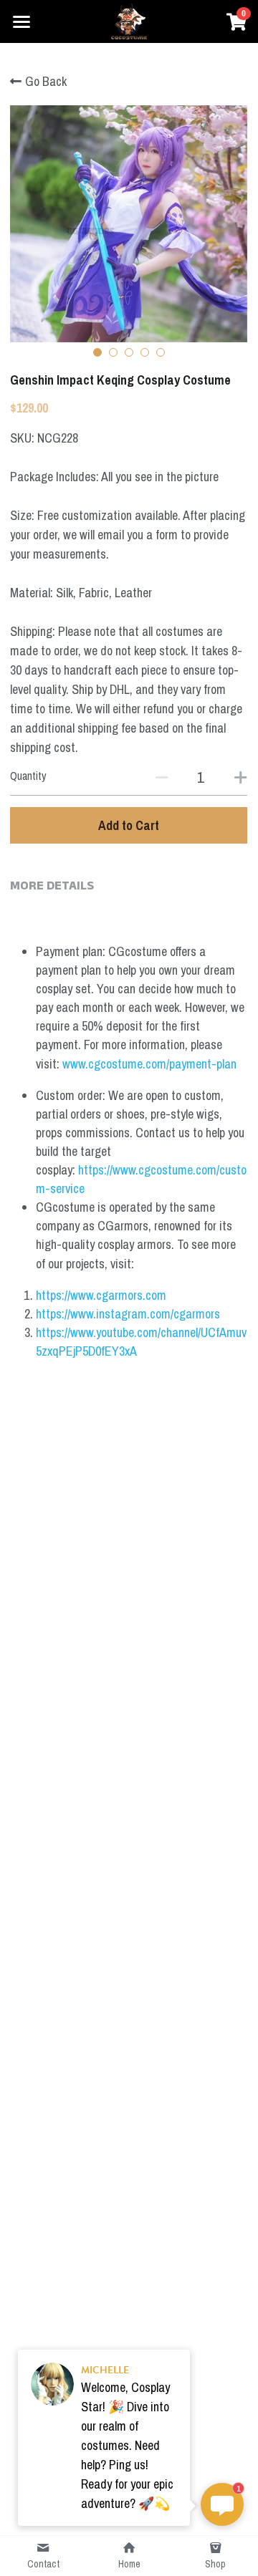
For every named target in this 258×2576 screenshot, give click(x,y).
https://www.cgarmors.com (101, 1295)
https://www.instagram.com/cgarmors (128, 1314)
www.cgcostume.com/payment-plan (149, 1064)
